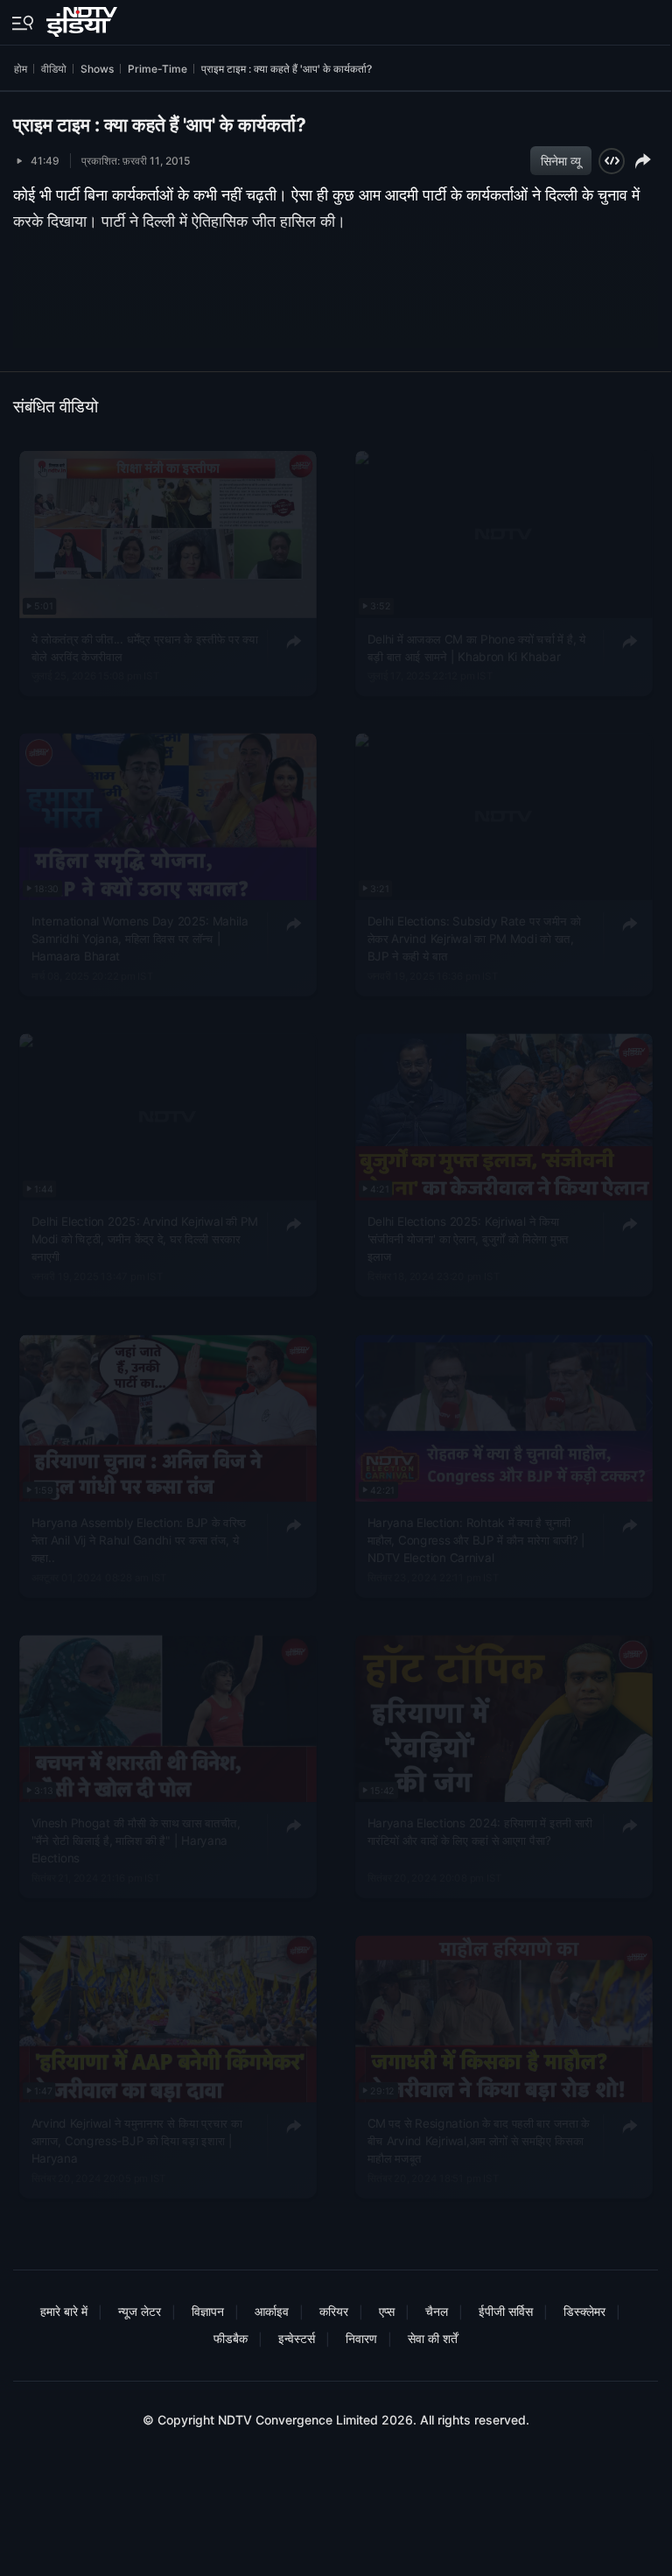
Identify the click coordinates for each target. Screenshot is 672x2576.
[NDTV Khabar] (84, 18)
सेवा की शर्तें (433, 2338)
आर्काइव (272, 2311)
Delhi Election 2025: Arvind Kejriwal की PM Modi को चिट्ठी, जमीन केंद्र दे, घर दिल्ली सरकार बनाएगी (145, 1239)
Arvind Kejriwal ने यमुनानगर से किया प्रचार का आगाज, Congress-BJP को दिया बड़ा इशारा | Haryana (137, 2141)
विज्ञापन (208, 2311)
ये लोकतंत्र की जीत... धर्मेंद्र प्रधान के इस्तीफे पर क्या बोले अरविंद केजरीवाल (145, 647)
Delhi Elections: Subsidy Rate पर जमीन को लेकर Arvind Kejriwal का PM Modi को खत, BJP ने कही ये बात (474, 939)
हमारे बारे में (64, 2311)
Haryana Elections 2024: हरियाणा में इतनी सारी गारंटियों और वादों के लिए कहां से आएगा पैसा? (479, 1831)
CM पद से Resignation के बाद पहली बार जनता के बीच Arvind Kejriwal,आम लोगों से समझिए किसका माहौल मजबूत (478, 2141)
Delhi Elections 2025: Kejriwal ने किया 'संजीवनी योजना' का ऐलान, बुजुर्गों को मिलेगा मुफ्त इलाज (467, 1239)
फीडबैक (231, 2338)
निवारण (361, 2338)
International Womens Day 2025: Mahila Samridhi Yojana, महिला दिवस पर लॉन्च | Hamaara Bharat (140, 939)
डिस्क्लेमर (584, 2311)
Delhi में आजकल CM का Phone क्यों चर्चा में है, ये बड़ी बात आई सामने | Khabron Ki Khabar (476, 647)
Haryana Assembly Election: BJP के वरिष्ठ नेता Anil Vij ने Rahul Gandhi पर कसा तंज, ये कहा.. (139, 1540)
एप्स (387, 2311)
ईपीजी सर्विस (506, 2311)
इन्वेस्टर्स (297, 2338)
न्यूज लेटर (140, 2311)
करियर (334, 2311)
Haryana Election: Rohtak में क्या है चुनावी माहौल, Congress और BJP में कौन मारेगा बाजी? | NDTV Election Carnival (476, 1540)
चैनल (437, 2311)
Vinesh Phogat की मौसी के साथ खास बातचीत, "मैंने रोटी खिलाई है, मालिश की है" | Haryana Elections (136, 1840)
